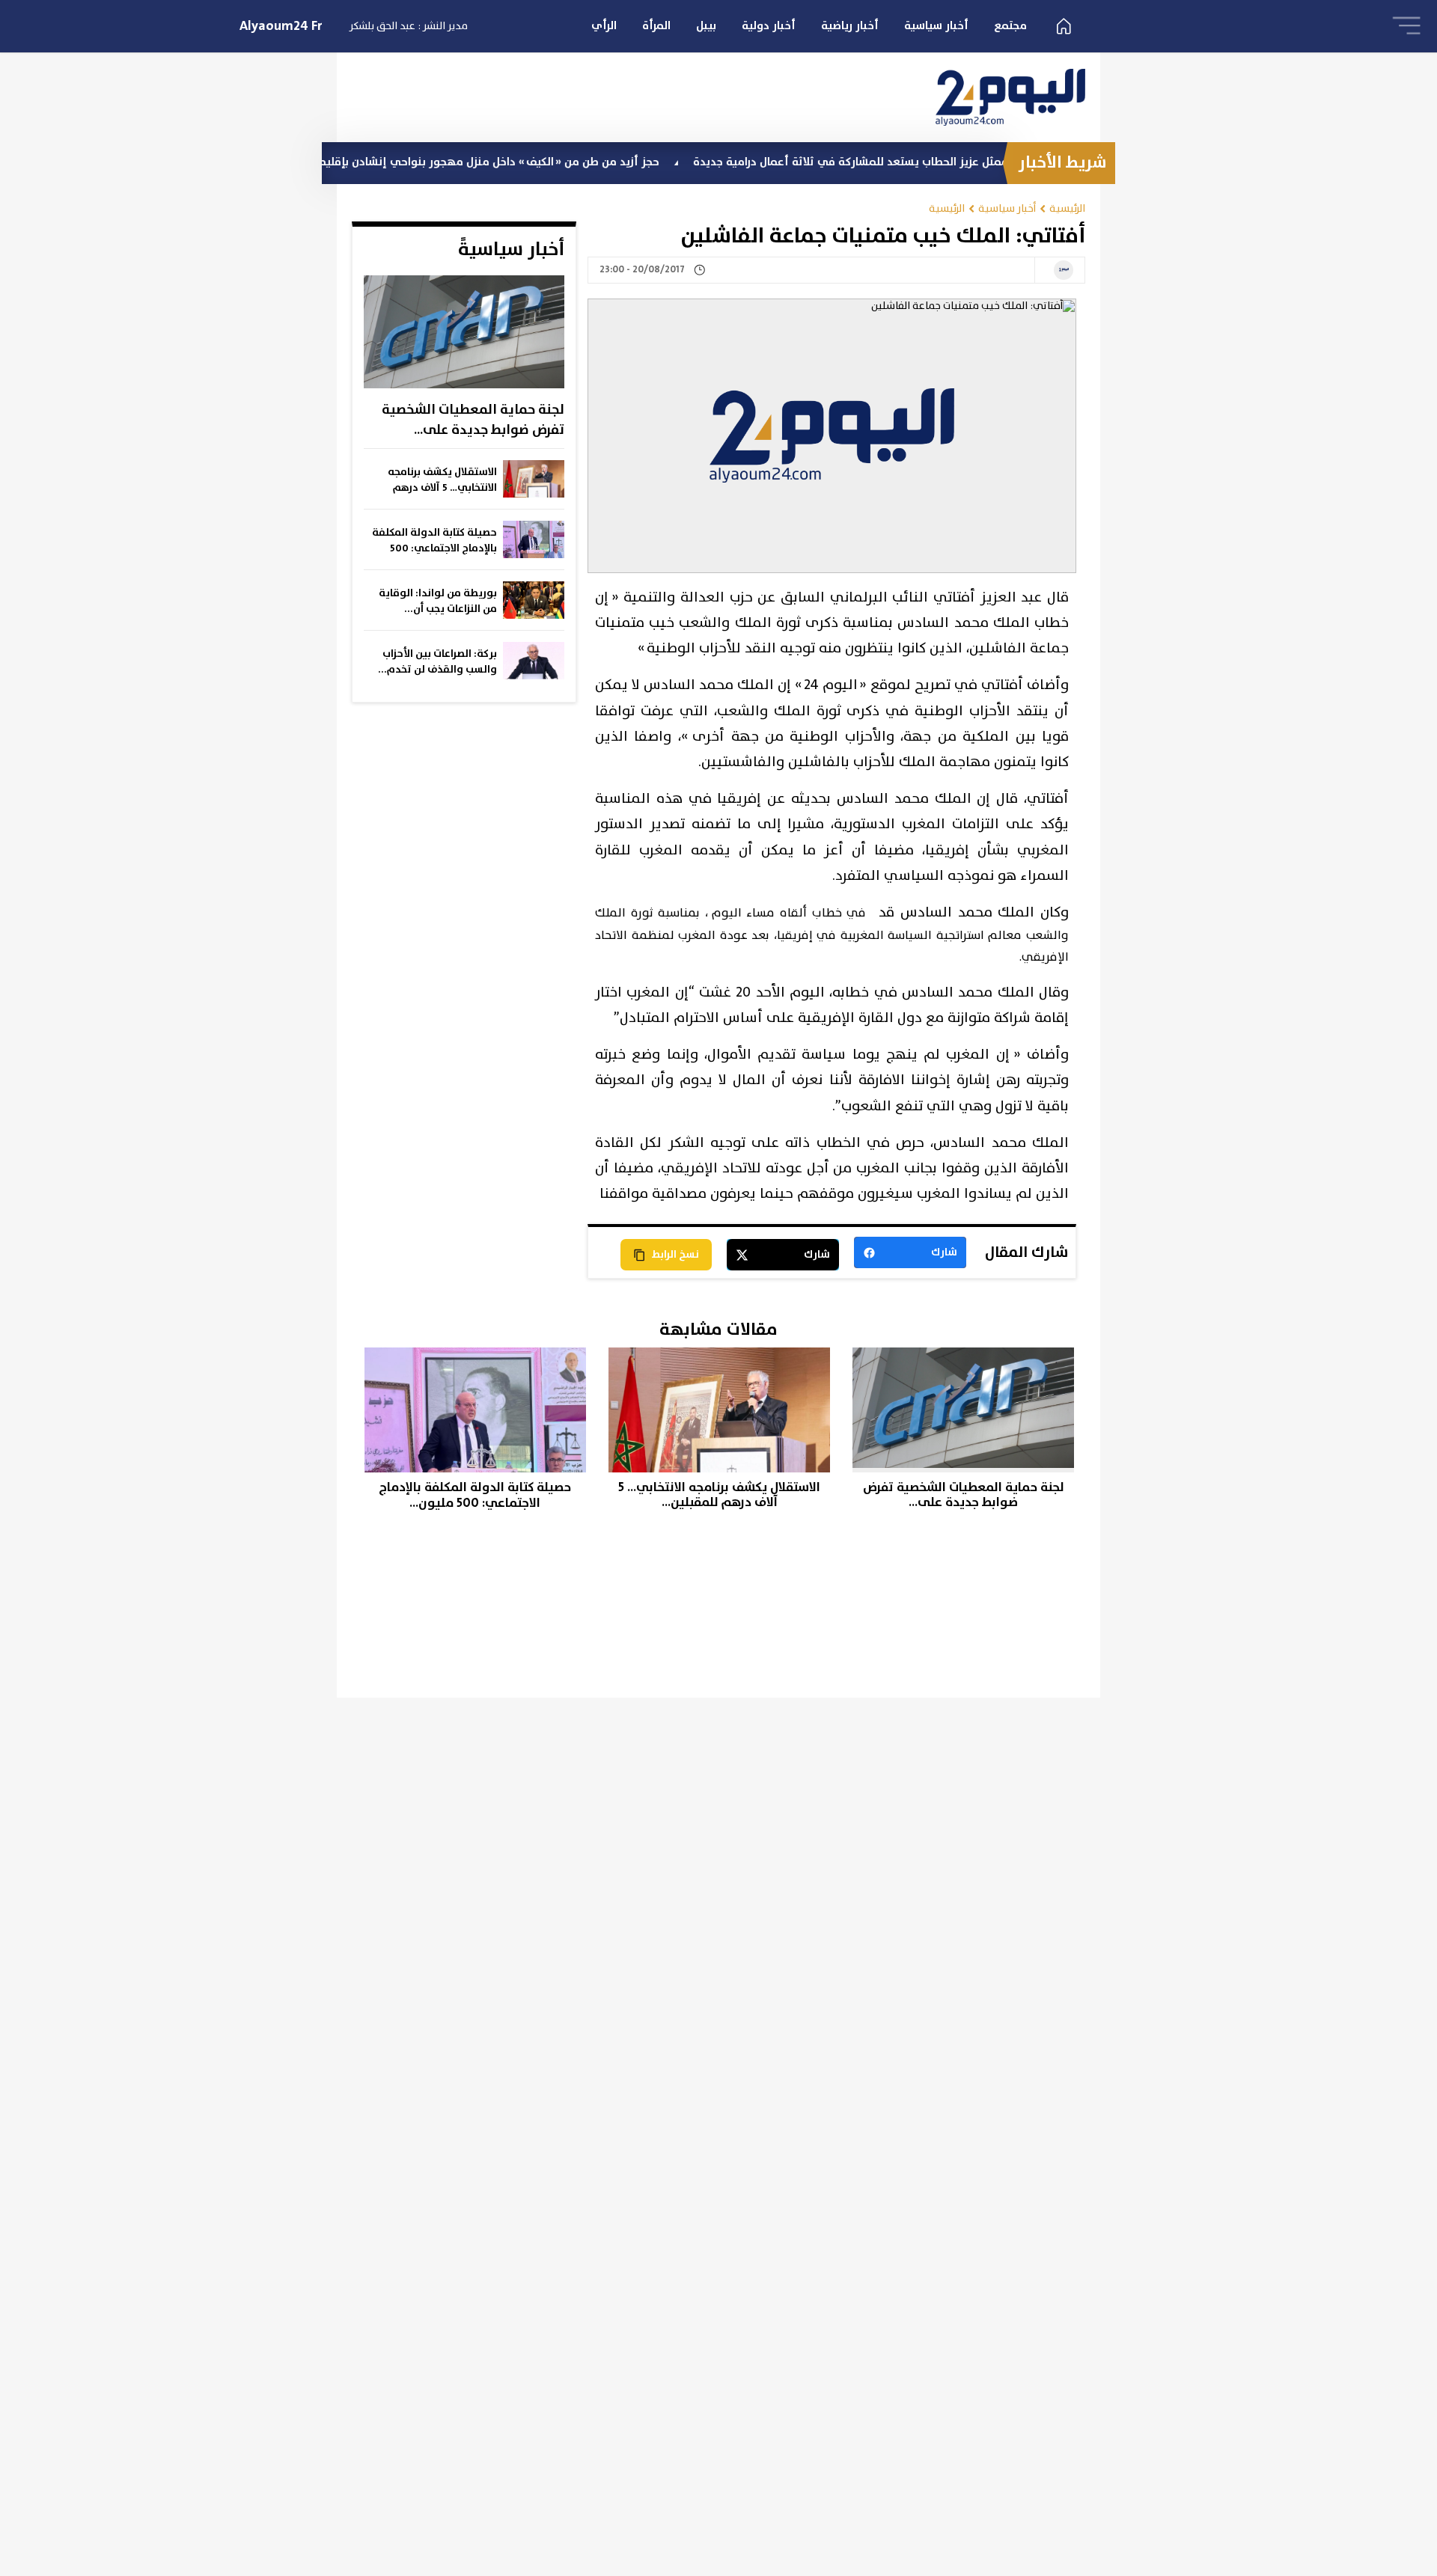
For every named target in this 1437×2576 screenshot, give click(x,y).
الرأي (604, 26)
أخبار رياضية (850, 26)
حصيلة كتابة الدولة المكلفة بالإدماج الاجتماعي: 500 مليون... (434, 541)
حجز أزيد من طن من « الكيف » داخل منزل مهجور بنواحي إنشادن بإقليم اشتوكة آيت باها (520, 162)
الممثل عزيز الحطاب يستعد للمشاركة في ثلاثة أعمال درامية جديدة (926, 162)
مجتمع (1010, 26)
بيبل (706, 26)
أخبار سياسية (936, 26)
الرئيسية (1067, 208)
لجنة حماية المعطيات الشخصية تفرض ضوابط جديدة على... (473, 420)
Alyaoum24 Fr (281, 26)
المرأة (656, 26)
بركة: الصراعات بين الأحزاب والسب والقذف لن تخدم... (437, 662)
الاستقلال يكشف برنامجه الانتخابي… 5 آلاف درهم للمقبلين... (442, 480)
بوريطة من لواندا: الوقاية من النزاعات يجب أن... (438, 601)
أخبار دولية (769, 26)
